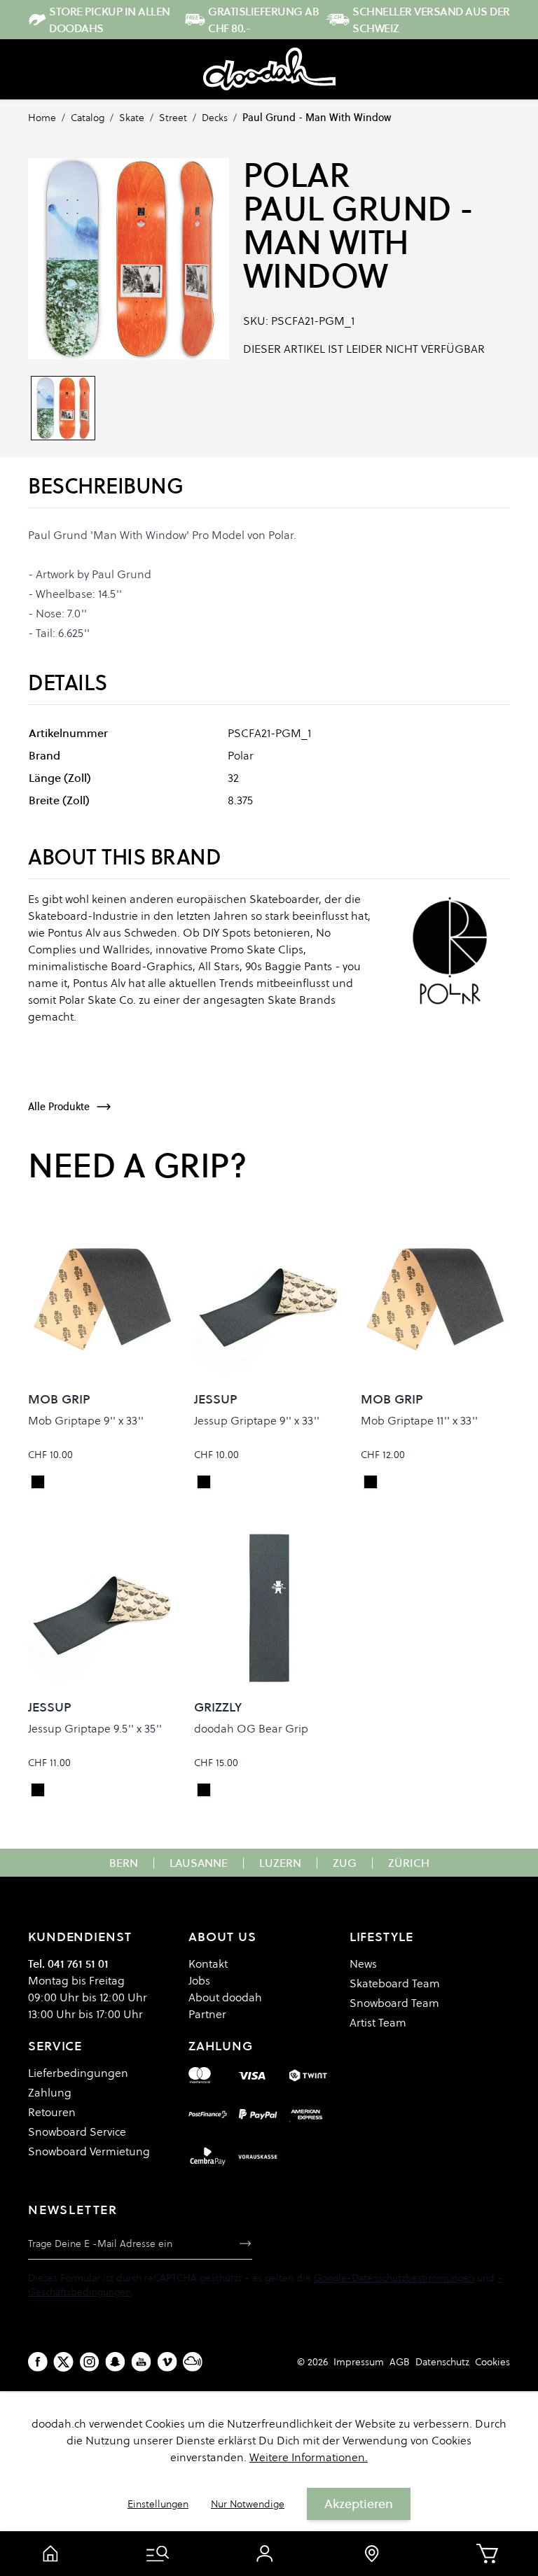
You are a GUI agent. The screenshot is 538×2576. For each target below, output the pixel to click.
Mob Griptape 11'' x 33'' (419, 1420)
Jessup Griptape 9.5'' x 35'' (95, 1728)
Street (173, 118)
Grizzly (218, 1707)
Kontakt (208, 1963)
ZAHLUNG (220, 2046)
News (363, 1963)
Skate (132, 118)
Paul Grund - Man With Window (317, 118)
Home (42, 118)
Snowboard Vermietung (89, 2151)
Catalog (88, 118)
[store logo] (269, 69)
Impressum (359, 2362)
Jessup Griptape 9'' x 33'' (257, 1420)
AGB (400, 2362)
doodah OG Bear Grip (251, 1728)
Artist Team (378, 2022)
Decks (215, 118)
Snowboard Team (394, 2003)
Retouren (52, 2112)
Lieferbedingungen (78, 2073)
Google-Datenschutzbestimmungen (394, 2278)
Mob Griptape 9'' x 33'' (86, 1420)
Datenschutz (442, 2362)
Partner (207, 2014)
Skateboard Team (395, 1983)
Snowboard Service (77, 2131)
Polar (297, 175)
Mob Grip (59, 1399)
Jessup (216, 1399)
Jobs (199, 1980)
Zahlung (50, 2092)
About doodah (225, 1997)
